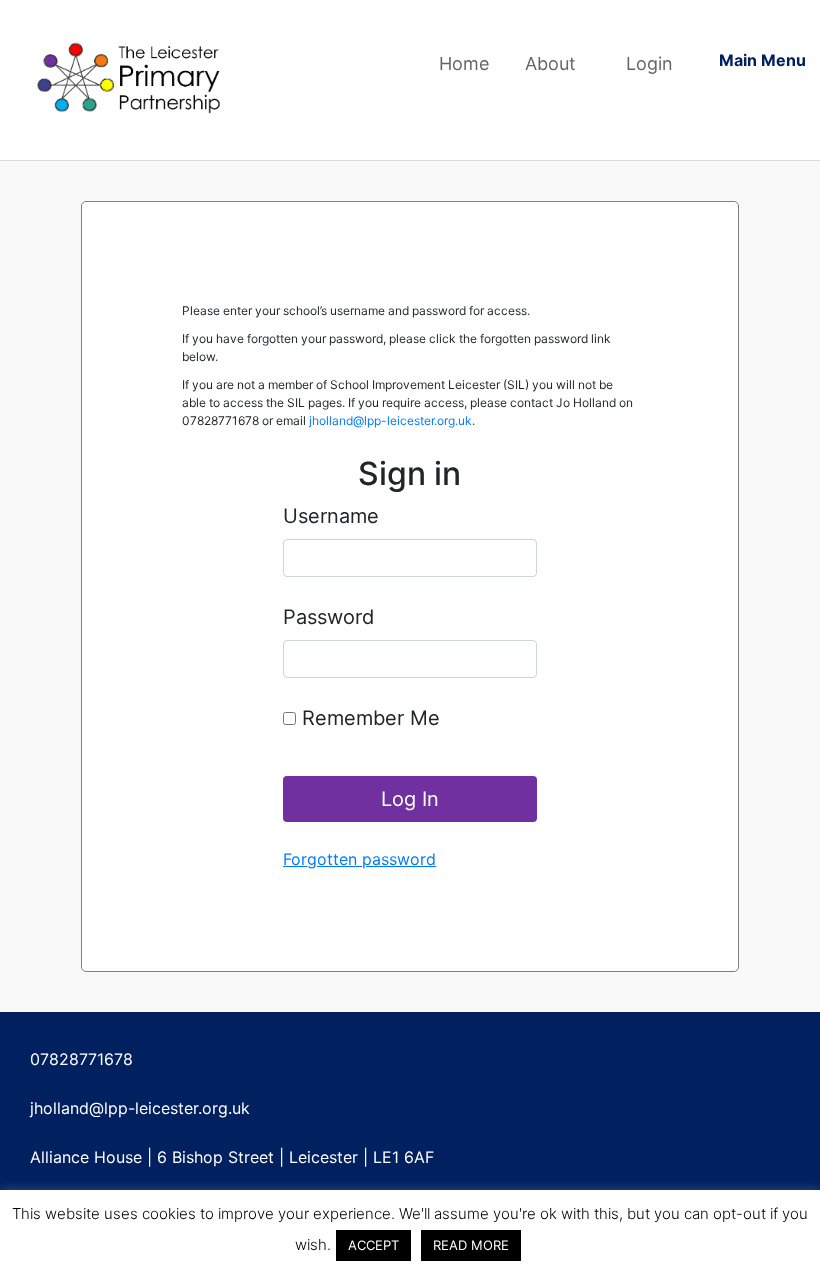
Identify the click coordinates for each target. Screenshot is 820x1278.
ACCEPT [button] (373, 1245)
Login (649, 63)
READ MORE (471, 1245)
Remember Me (368, 718)
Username (331, 516)
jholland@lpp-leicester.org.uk (390, 420)
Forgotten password (359, 859)
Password (328, 617)
